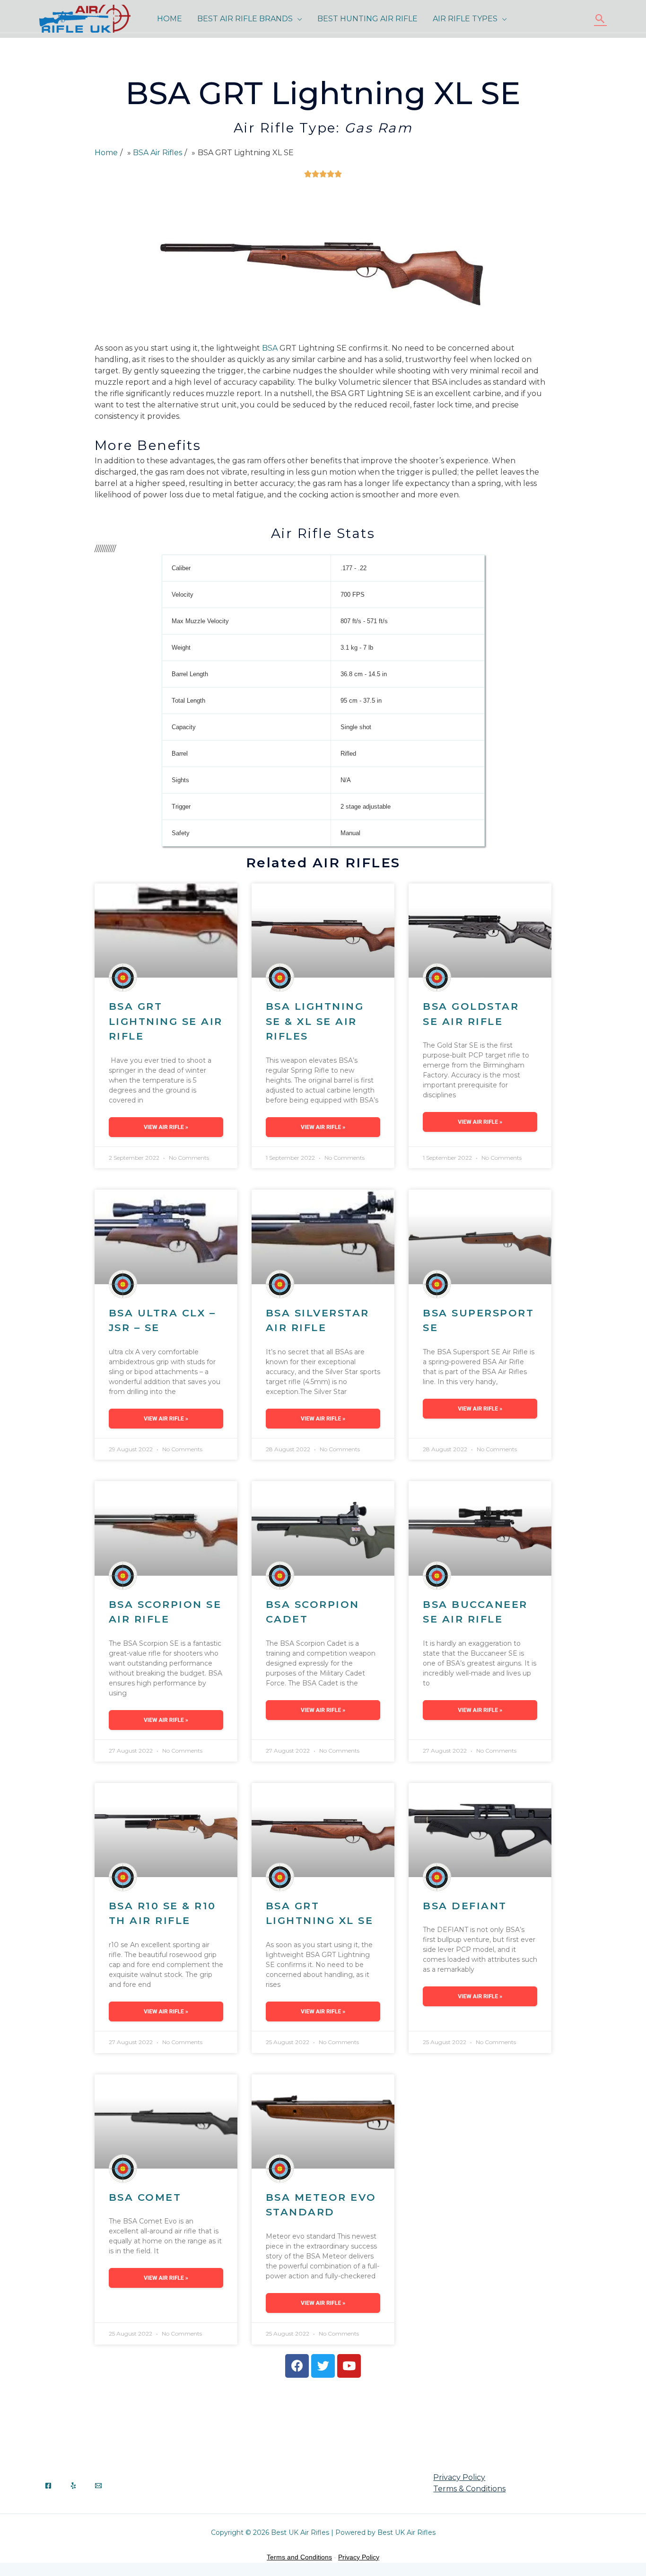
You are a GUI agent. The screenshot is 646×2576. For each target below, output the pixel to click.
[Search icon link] (600, 19)
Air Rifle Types (465, 19)
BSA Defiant (465, 1906)
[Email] (98, 2486)
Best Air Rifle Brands (245, 19)
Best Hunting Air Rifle (367, 19)
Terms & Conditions (469, 2489)
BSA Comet (145, 2197)
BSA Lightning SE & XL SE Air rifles (315, 1021)
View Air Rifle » (166, 1127)
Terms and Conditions (299, 2557)
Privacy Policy (459, 2477)
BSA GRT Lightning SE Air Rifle (166, 1021)
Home (170, 19)
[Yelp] (73, 2486)
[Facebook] (48, 2486)
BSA (270, 348)
